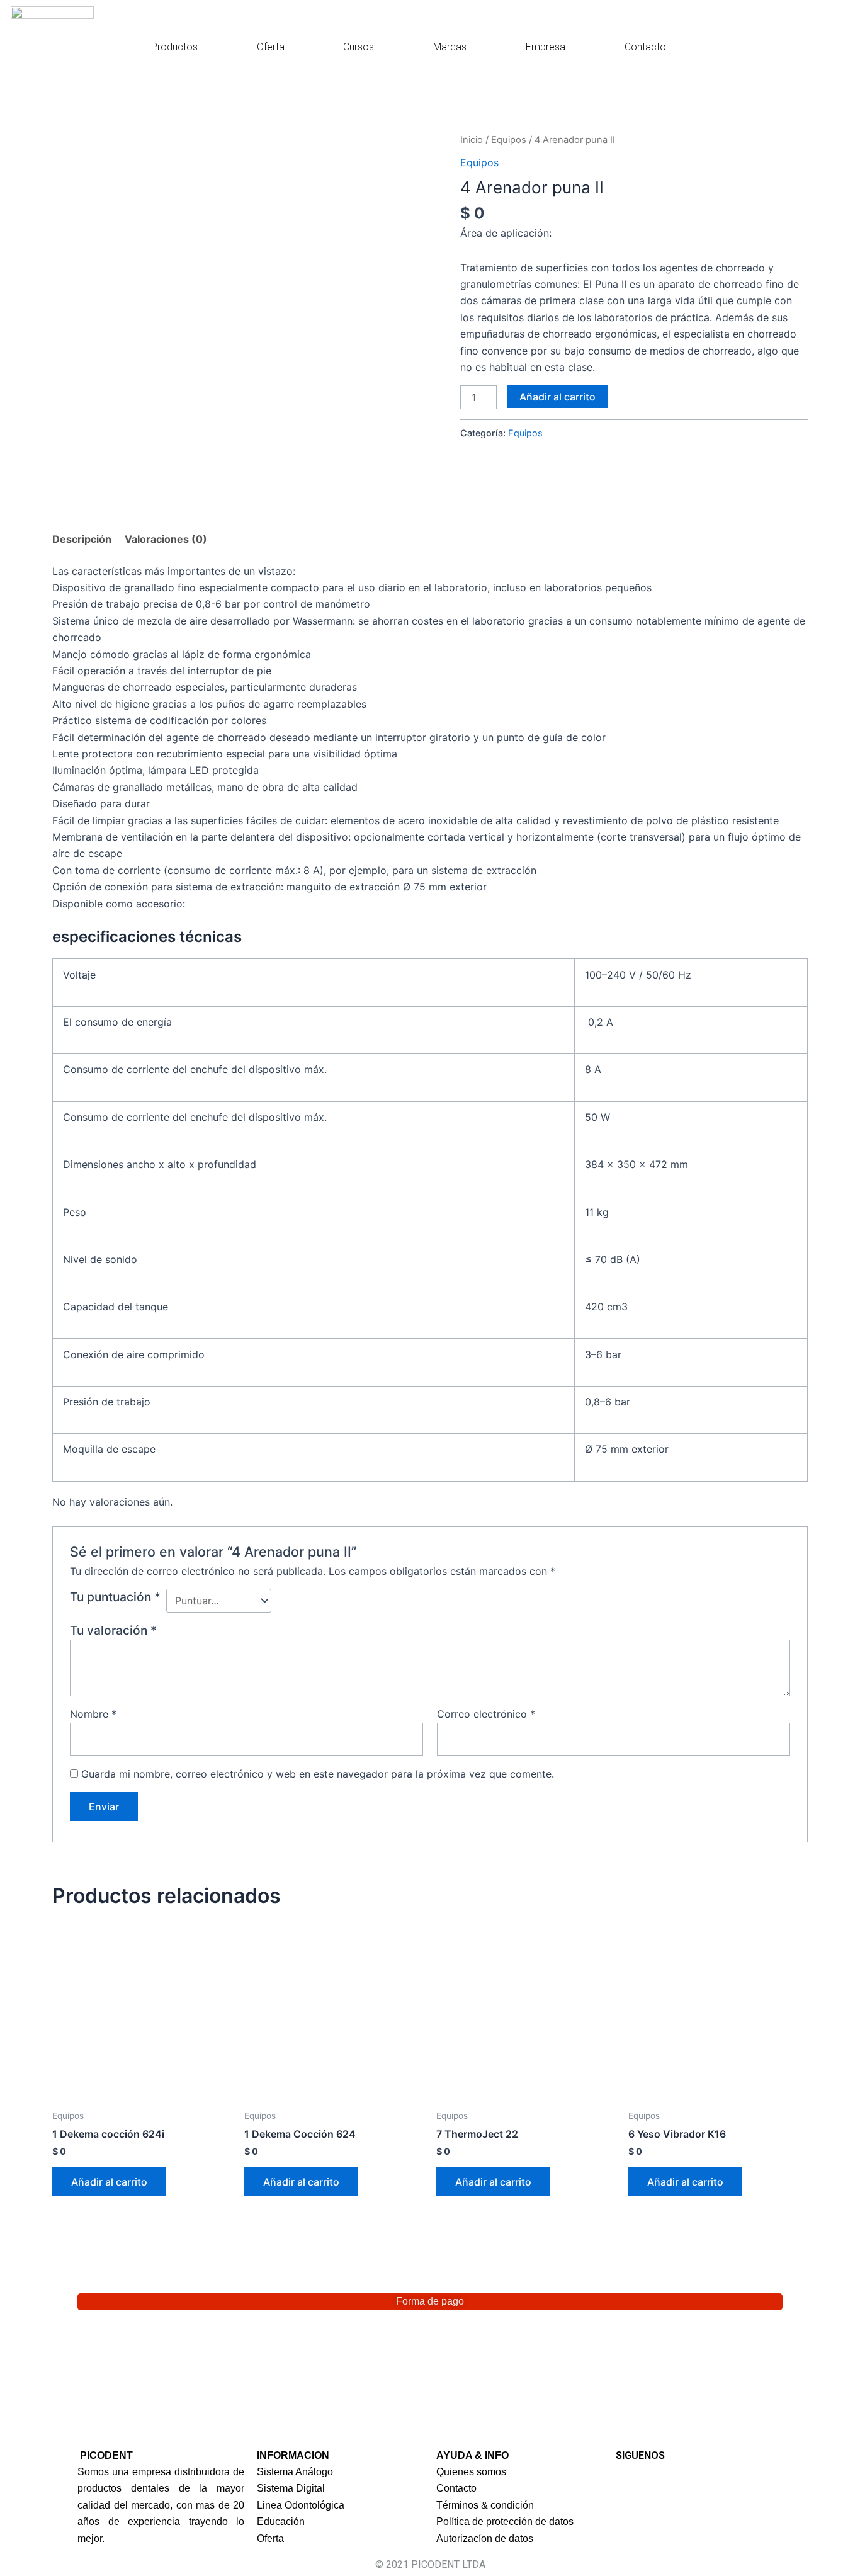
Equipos (509, 140)
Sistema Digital (291, 2488)
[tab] (82, 539)
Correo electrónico (486, 1714)
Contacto (645, 47)
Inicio (472, 140)
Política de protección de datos (505, 2522)
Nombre (93, 1714)
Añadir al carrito (557, 397)
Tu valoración (113, 1630)
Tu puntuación (115, 1597)
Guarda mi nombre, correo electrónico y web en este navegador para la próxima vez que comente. (318, 1774)
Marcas (450, 47)
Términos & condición (485, 2505)
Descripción (82, 539)
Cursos (359, 47)
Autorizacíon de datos (485, 2539)
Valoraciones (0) (166, 539)
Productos (174, 47)
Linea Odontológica (301, 2505)
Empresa (546, 47)
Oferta (271, 47)
